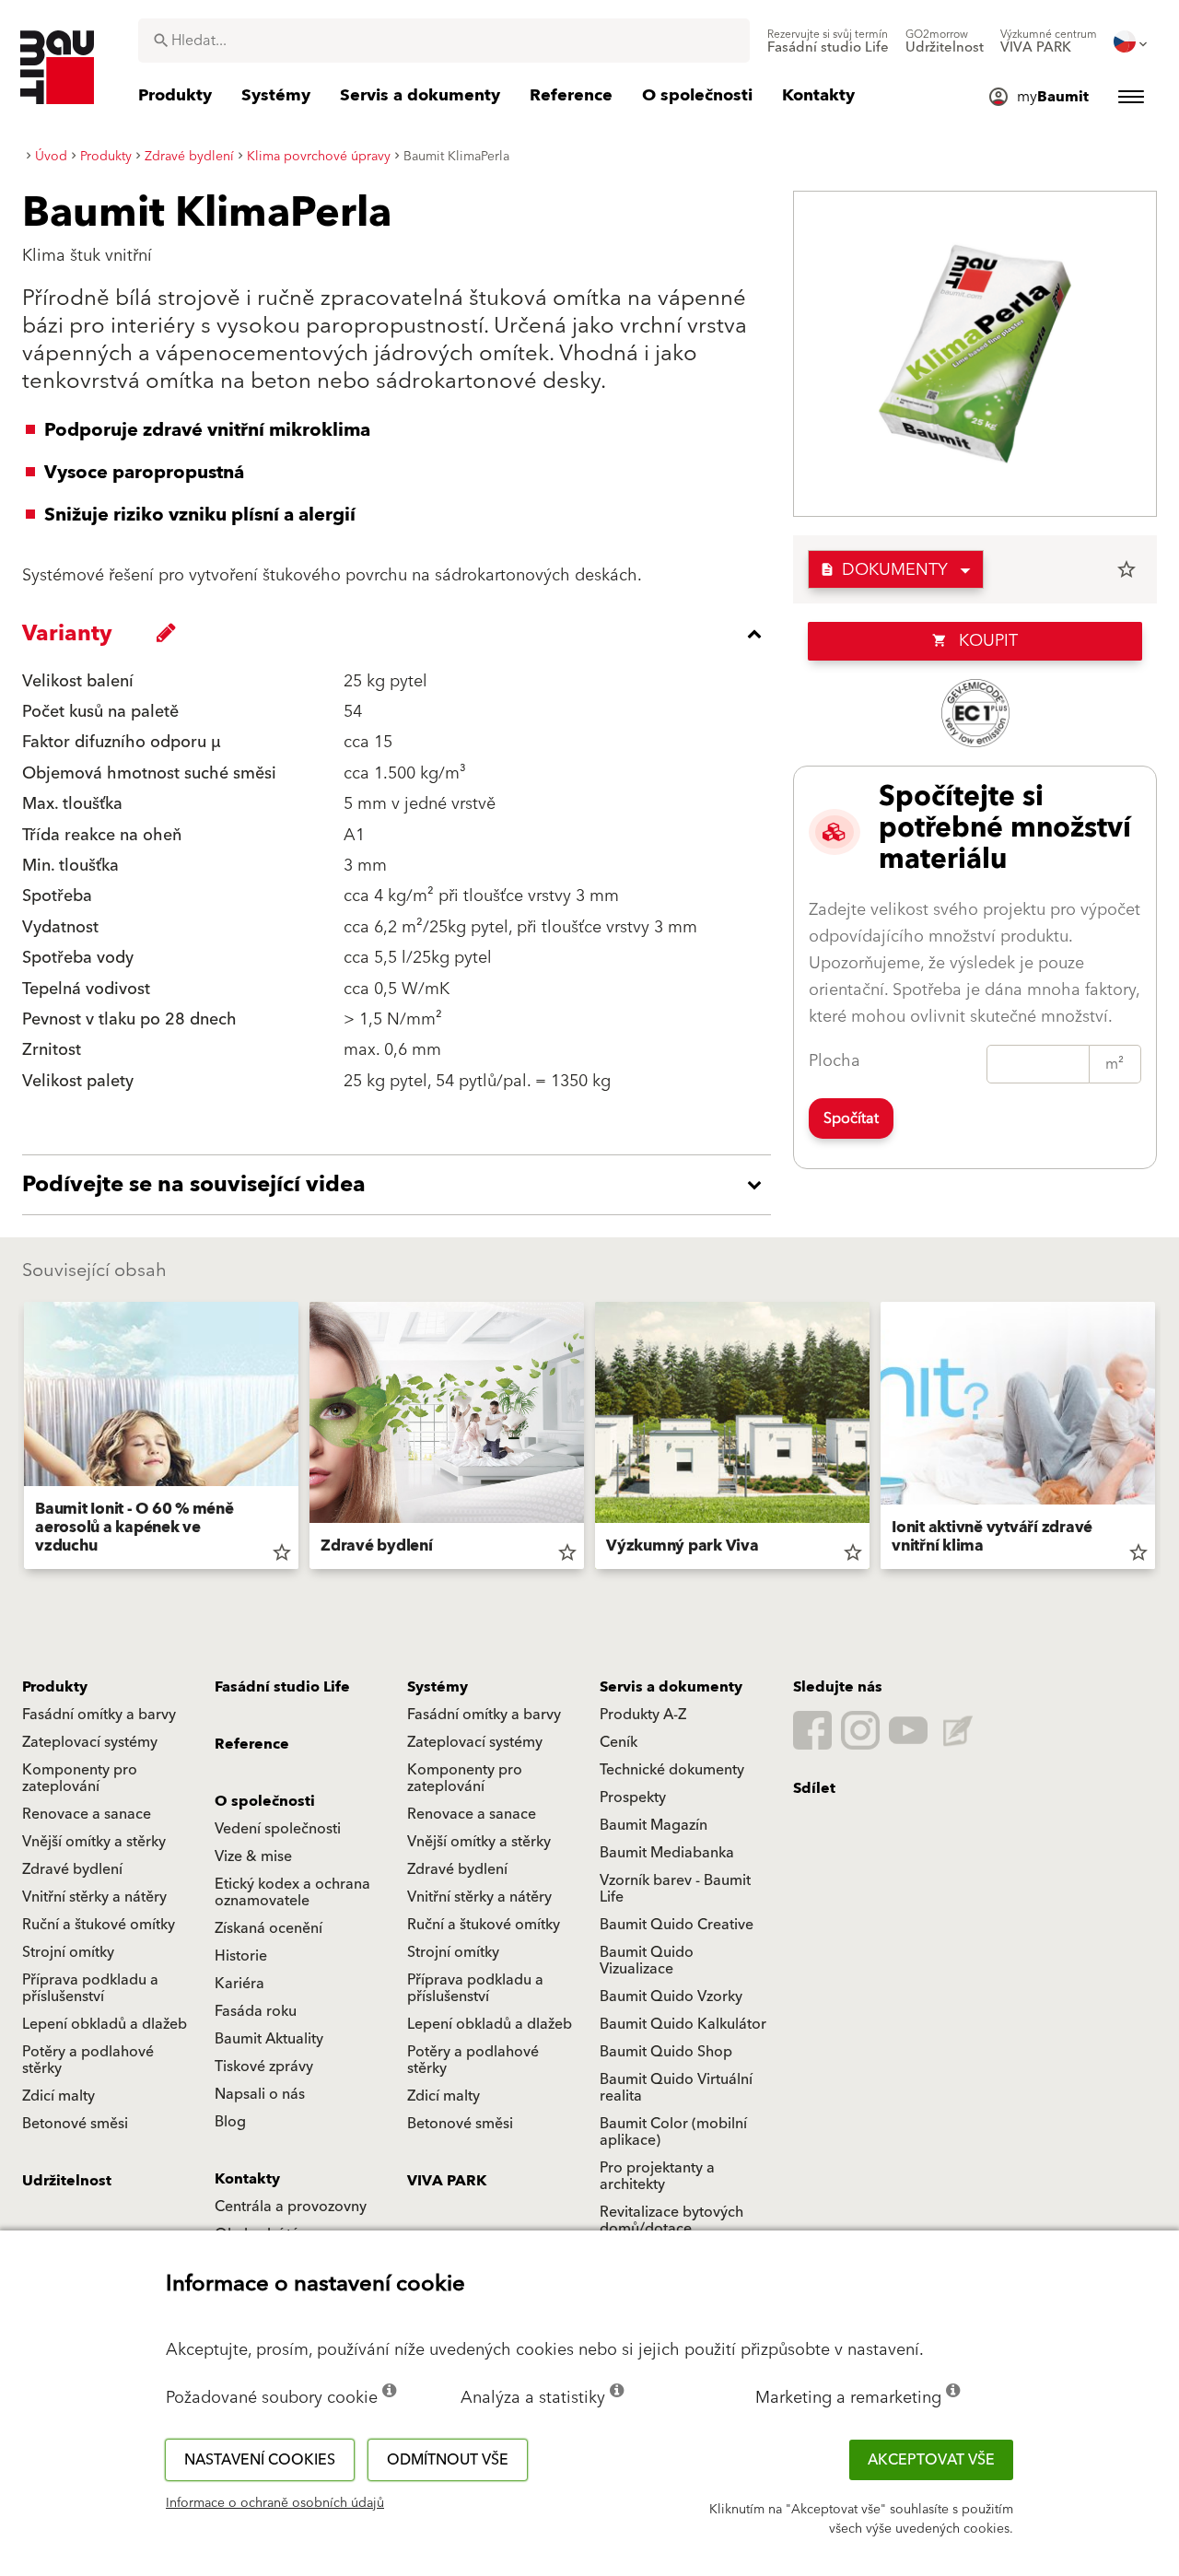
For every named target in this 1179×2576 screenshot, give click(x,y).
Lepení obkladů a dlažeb (105, 2024)
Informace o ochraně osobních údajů (275, 2503)
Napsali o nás (260, 2094)
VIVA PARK (447, 2181)
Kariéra (239, 1984)
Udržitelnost (67, 2181)
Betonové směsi (75, 2124)
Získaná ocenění (268, 1928)
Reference (252, 1744)
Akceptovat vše (931, 2460)
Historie (241, 1956)
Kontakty (247, 2179)
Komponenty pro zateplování (80, 1778)
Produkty (55, 1687)
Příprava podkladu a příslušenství (90, 1988)
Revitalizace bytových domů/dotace (671, 2220)
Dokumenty (884, 570)
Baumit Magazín (654, 1825)
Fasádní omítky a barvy (99, 1715)
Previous (17, 1439)
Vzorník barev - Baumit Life (675, 1889)
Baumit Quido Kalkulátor (683, 2024)
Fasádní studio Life (282, 1687)
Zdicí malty (58, 2096)
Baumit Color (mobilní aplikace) (673, 2132)
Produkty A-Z (643, 1715)
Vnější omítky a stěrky (94, 1842)
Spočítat (851, 1118)
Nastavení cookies (260, 2460)
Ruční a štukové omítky (99, 1925)
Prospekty (633, 1797)
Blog (230, 2122)
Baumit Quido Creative (677, 1925)
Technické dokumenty (672, 1770)
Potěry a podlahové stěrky (88, 2060)
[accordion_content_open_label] (401, 1185)
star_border (1126, 569)
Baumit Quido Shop (666, 2052)
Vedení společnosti (278, 1829)
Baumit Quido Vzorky (671, 1996)
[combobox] (444, 41)
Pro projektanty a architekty (657, 2176)
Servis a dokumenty (671, 1687)
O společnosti (265, 1801)
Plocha (835, 1061)
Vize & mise (253, 1856)
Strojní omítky (68, 1952)
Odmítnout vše (448, 2460)
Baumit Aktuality (269, 2039)
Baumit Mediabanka (667, 1853)
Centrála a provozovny (291, 2207)
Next (1162, 1439)
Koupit (975, 641)
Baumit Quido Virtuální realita (676, 2088)
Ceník (619, 1742)
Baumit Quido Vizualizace (647, 1961)
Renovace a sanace (87, 1814)
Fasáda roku (256, 2011)
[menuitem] (828, 41)
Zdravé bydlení (72, 1869)
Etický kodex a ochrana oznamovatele (292, 1892)
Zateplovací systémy (90, 1742)
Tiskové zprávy (264, 2067)
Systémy (438, 1687)
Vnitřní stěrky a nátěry (94, 1897)
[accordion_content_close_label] (401, 634)
